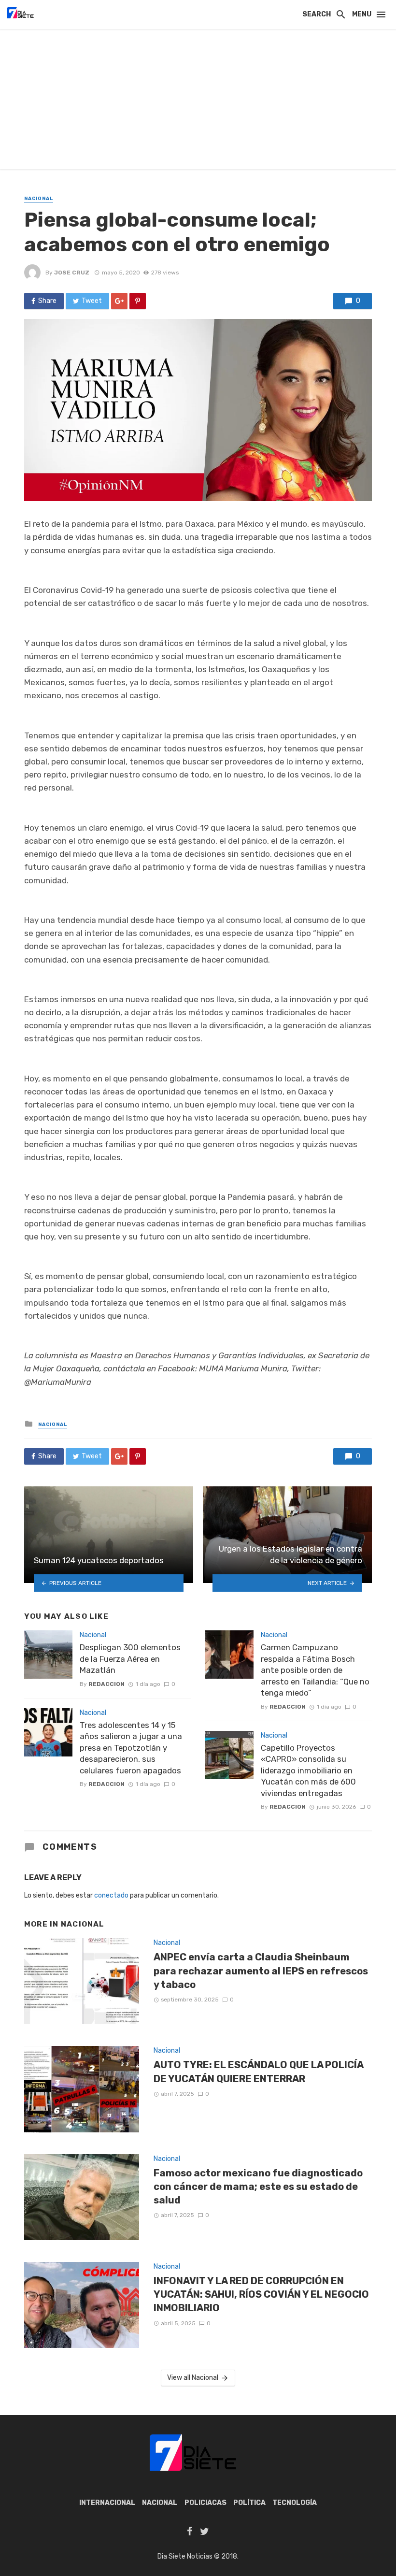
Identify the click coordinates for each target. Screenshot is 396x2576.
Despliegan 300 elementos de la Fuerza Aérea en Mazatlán (130, 1659)
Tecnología (295, 2503)
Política (249, 2503)
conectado (111, 1895)
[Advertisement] (198, 101)
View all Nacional (193, 2378)
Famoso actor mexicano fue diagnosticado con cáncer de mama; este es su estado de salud (258, 2187)
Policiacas (205, 2503)
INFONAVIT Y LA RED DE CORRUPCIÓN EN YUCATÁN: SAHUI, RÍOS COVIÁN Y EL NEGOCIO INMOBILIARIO (261, 2294)
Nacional (39, 199)
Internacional (107, 2503)
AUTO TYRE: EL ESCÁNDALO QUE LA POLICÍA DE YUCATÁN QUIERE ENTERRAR (258, 2072)
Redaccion (106, 1684)
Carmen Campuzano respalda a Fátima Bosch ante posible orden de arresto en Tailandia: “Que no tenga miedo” (315, 1670)
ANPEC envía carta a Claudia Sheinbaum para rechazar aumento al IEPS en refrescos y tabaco (261, 1971)
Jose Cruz (72, 273)
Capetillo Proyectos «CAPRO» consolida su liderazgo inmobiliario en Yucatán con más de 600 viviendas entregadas (308, 1770)
